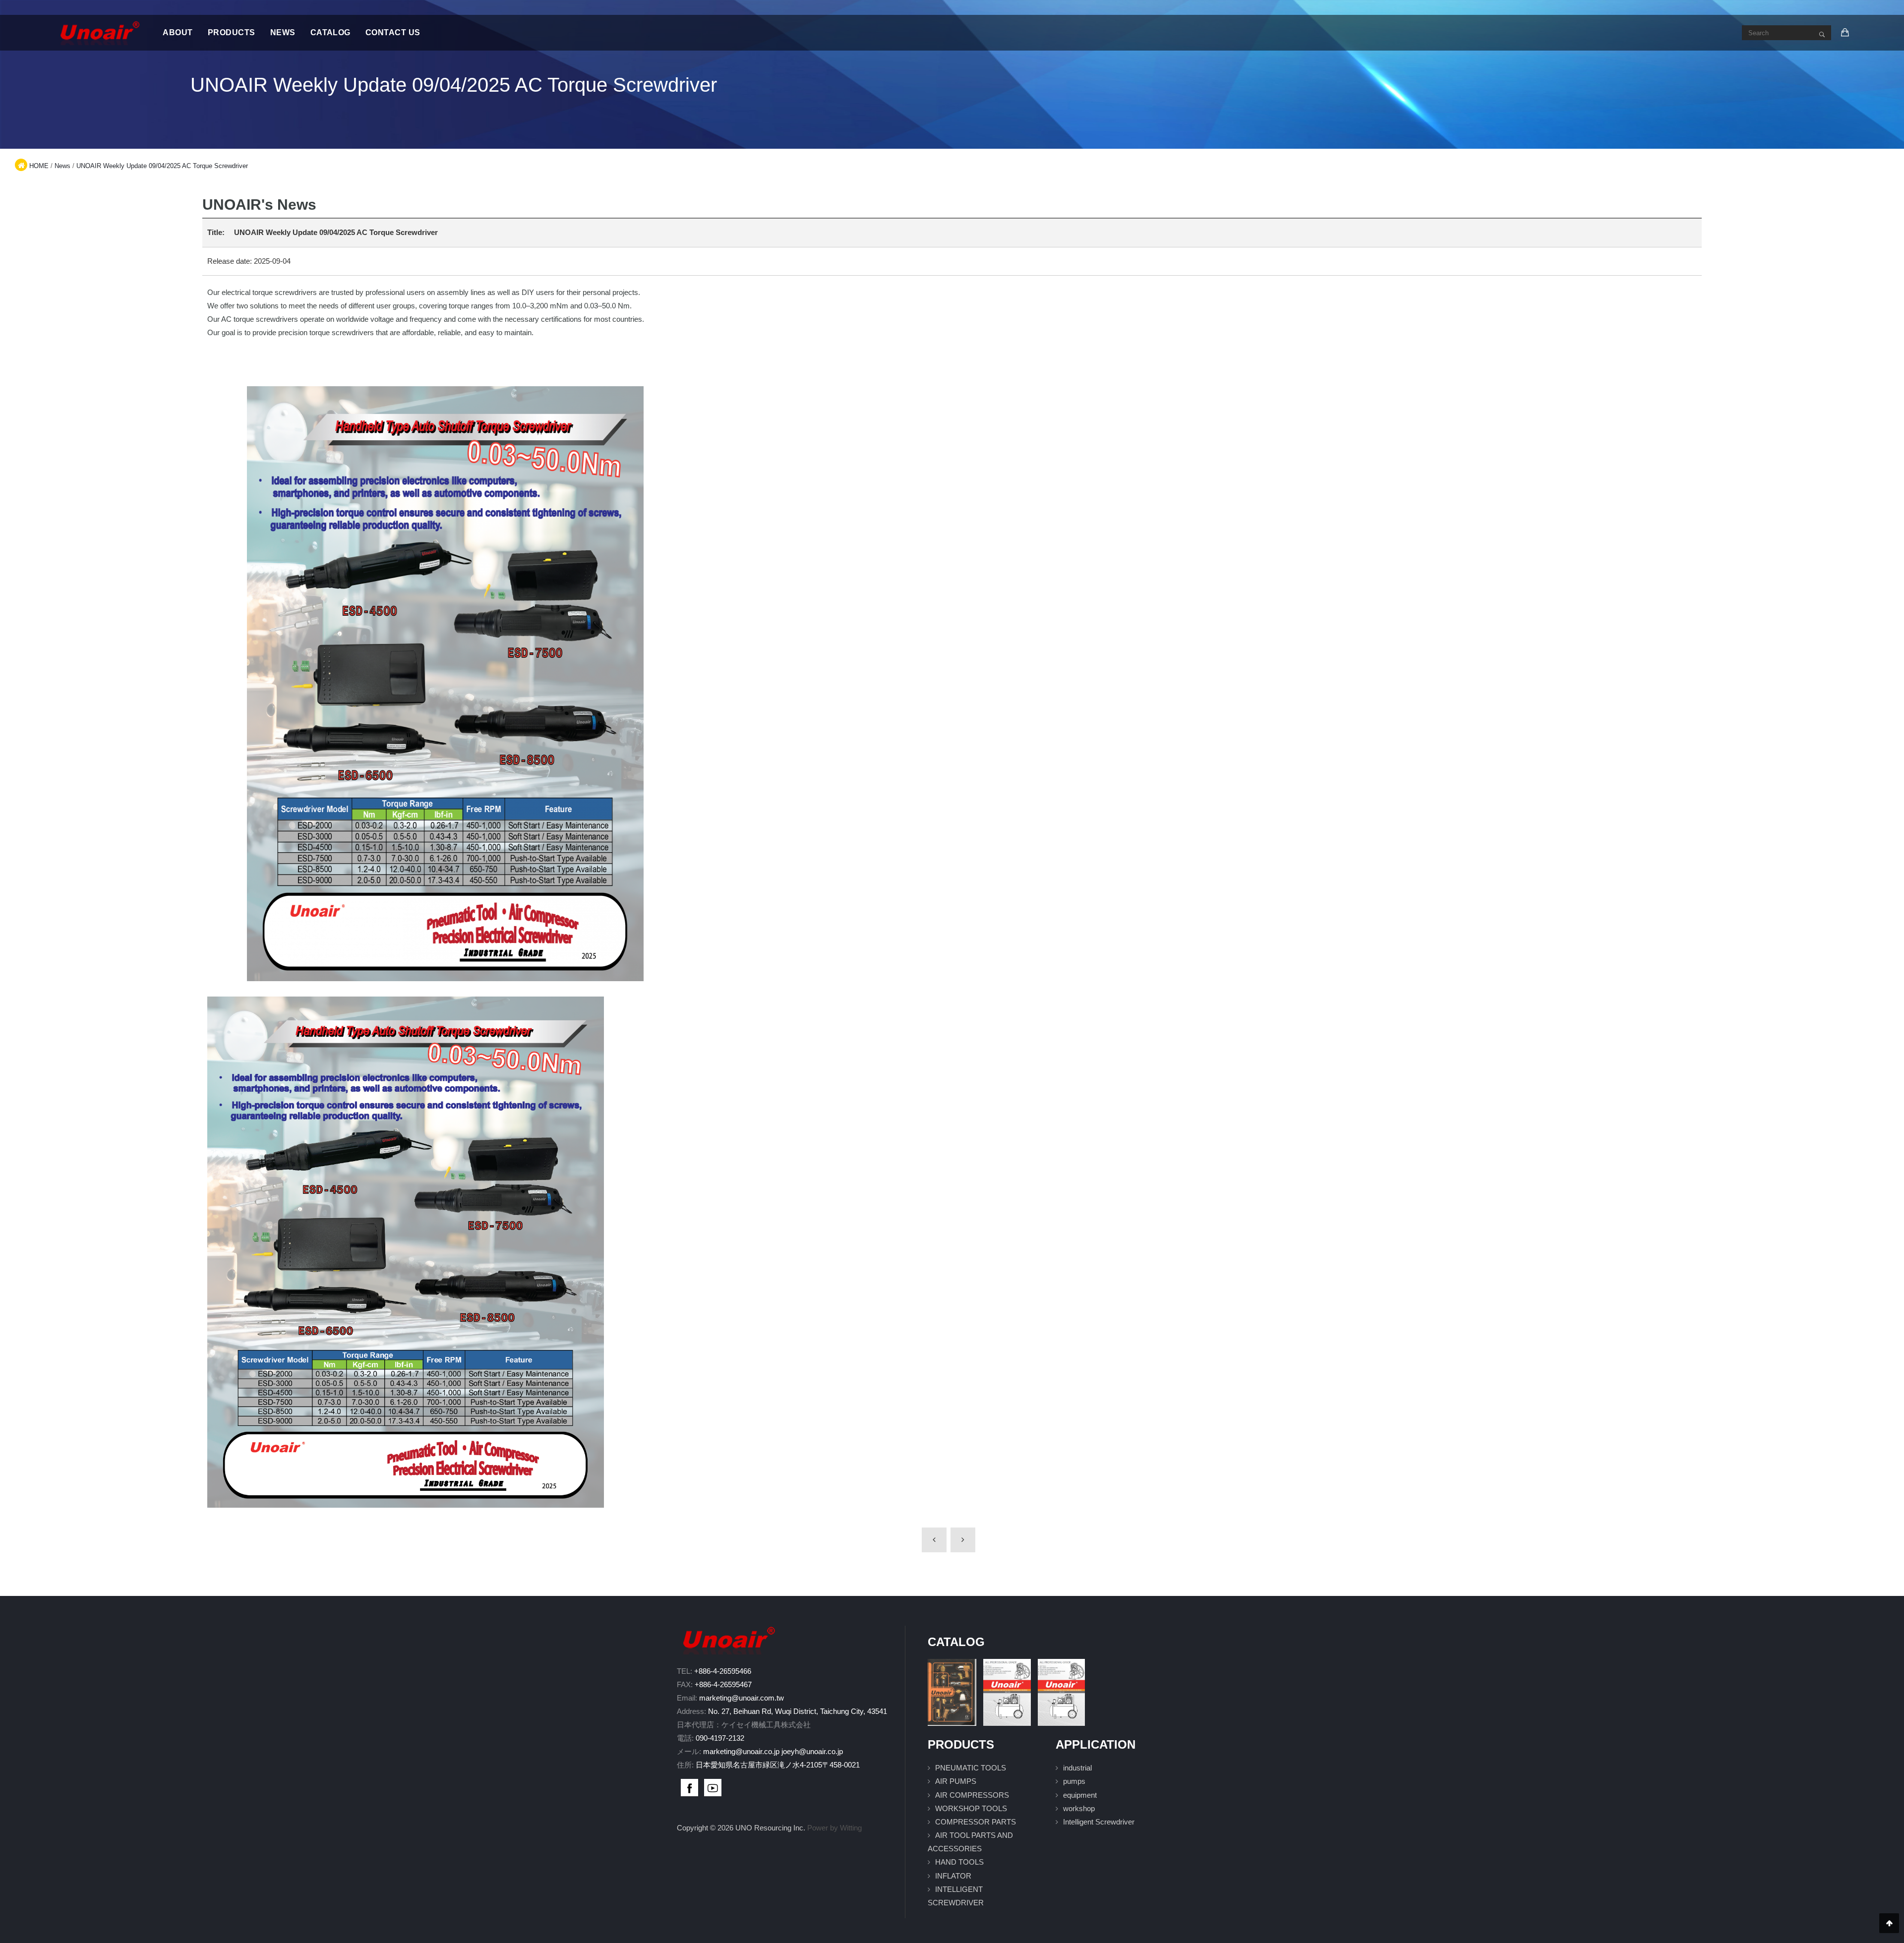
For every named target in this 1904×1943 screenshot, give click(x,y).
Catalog (330, 32)
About (178, 32)
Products (232, 32)
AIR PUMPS (956, 1781)
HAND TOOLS (959, 1862)
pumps (1074, 1781)
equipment (1080, 1795)
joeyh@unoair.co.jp (812, 1751)
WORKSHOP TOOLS (971, 1808)
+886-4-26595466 (723, 1671)
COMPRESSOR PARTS (976, 1822)
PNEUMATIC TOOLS (971, 1768)
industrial (1077, 1768)
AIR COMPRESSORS (972, 1795)
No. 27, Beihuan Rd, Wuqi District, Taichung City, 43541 (798, 1711)
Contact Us (393, 32)
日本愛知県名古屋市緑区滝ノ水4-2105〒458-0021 (778, 1765)
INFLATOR (953, 1876)
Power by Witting (834, 1828)
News (283, 32)
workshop (1079, 1808)
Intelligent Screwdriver (1099, 1822)
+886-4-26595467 (723, 1684)
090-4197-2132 (720, 1738)
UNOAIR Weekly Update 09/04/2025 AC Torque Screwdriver (162, 166)
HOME (39, 166)
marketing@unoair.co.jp (741, 1751)
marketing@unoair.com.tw (742, 1698)
